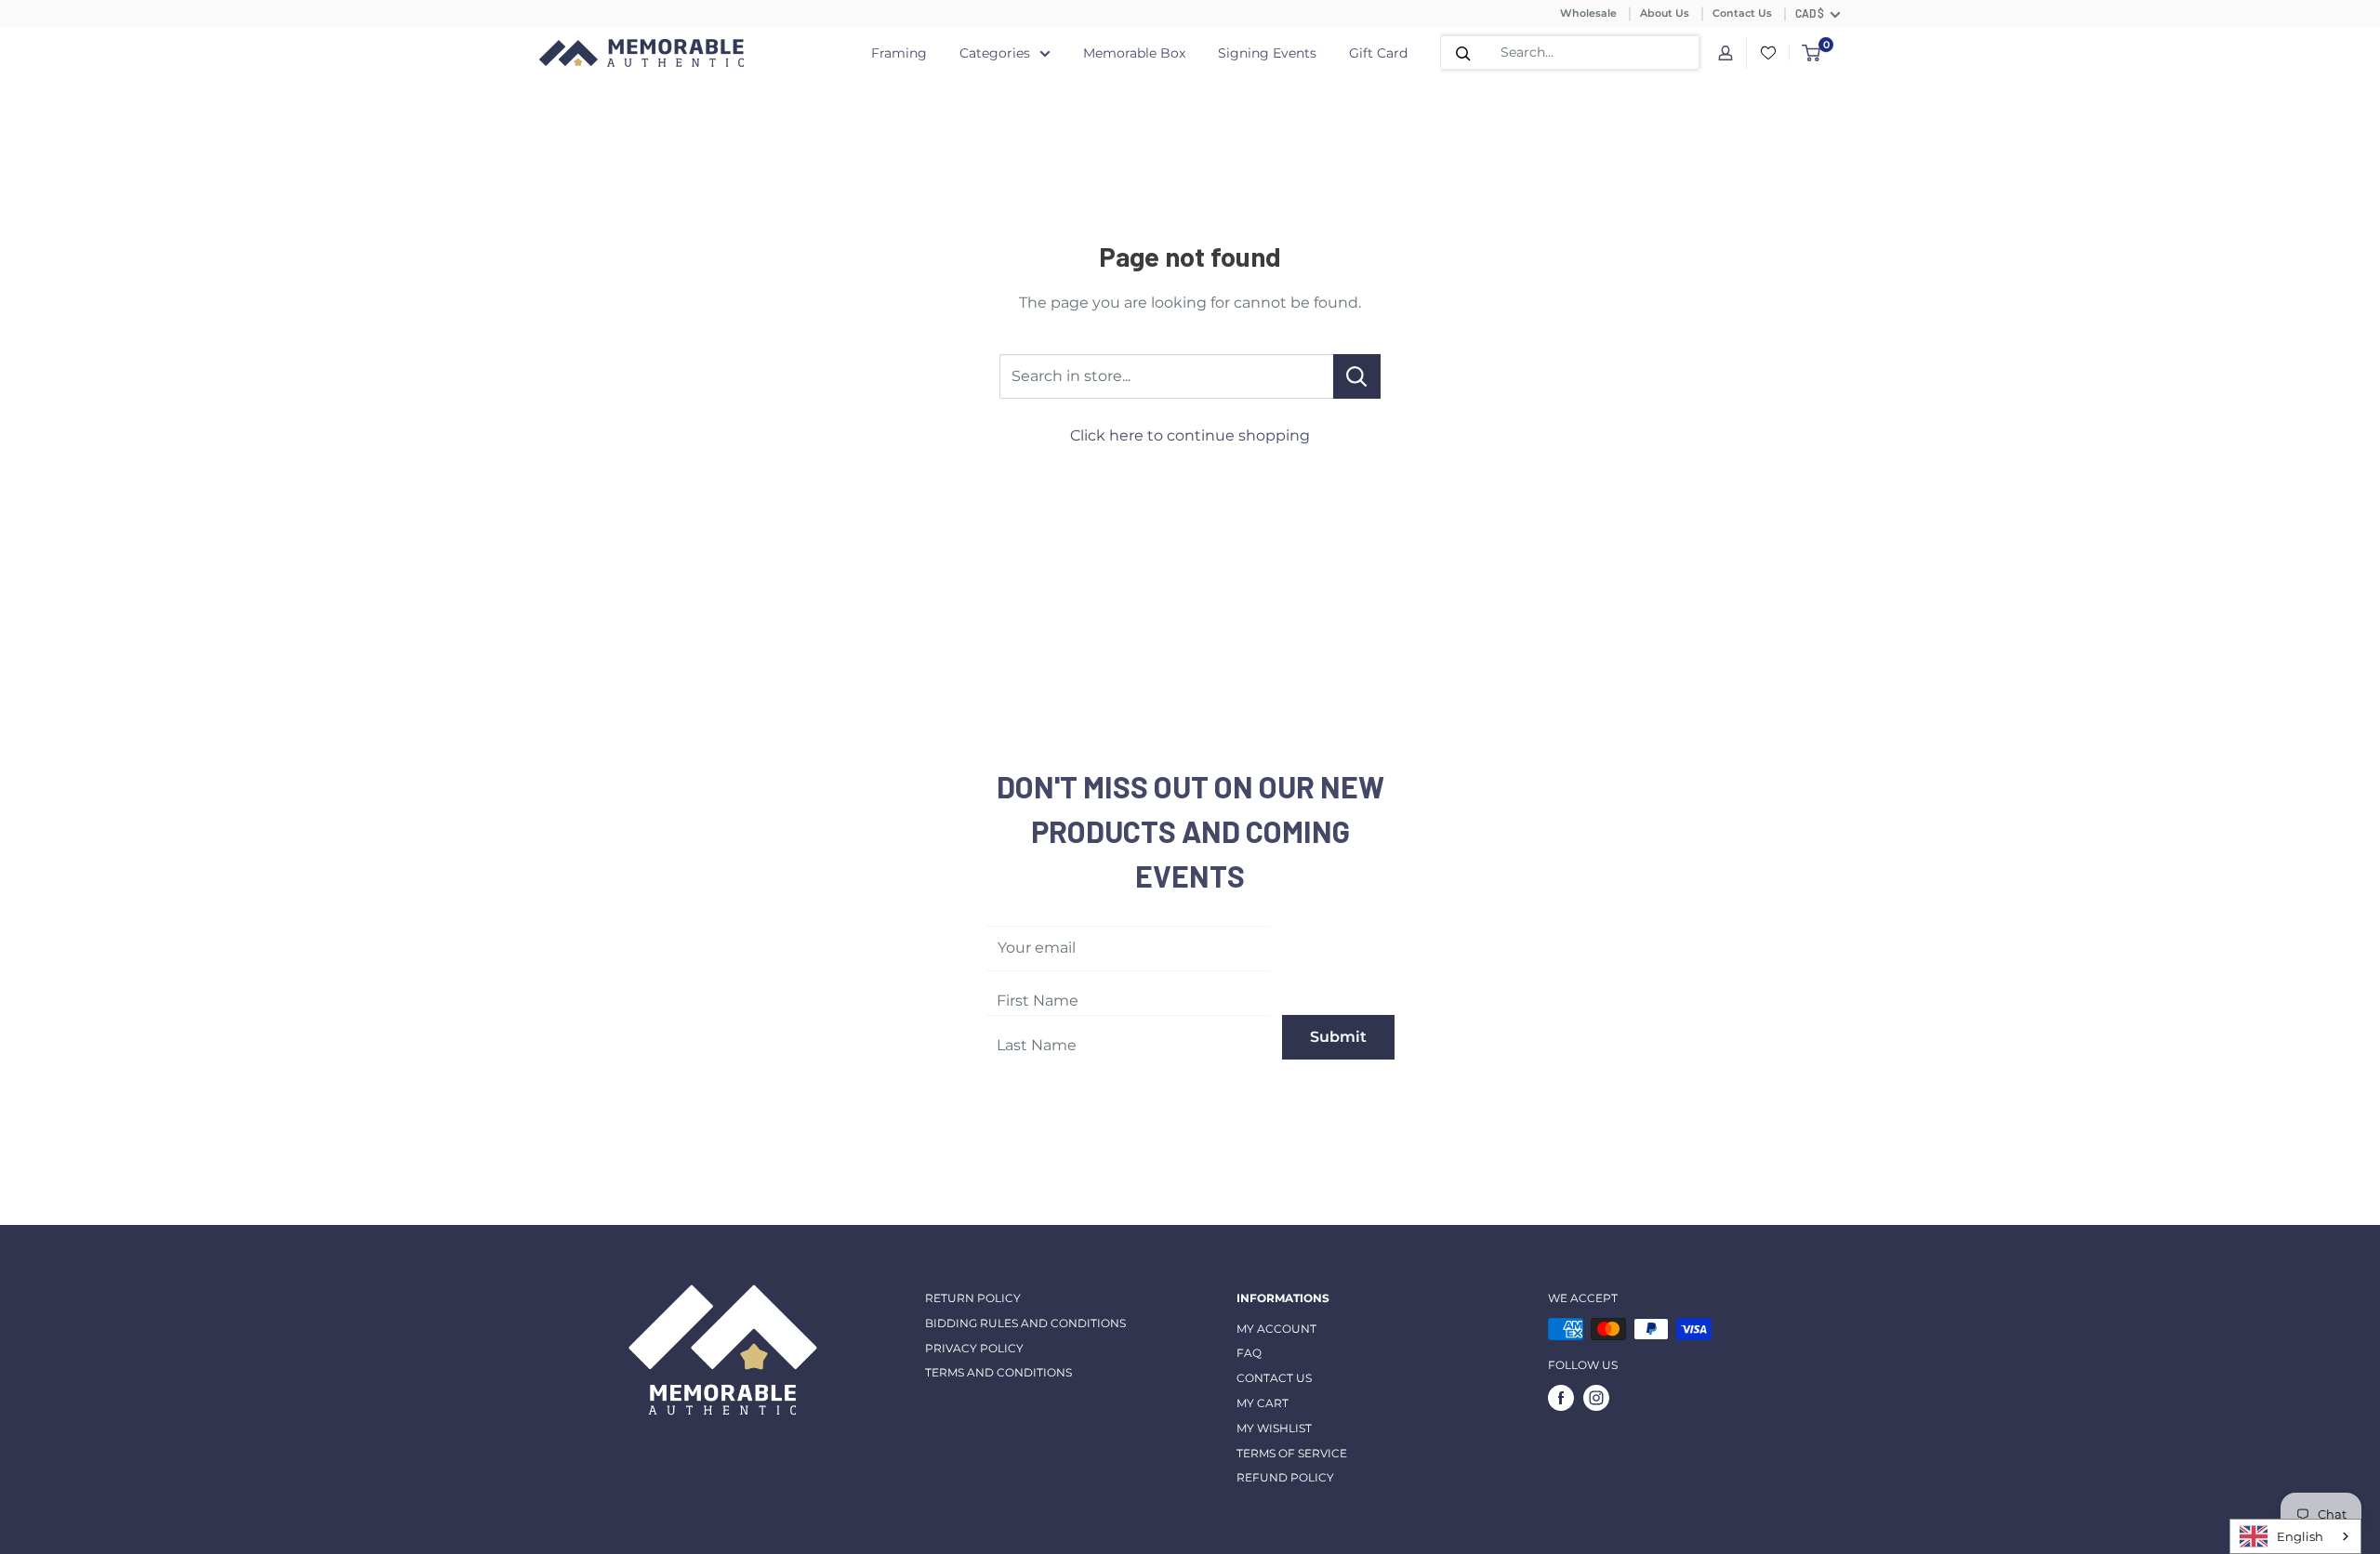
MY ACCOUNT (1276, 1329)
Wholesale (1588, 13)
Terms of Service (1292, 1453)
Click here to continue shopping (1190, 435)
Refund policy (1285, 1477)
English (2300, 1536)
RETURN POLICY (973, 1298)
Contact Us (1742, 13)
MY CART (1263, 1403)
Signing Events (1267, 53)
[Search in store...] (1357, 376)
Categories (995, 53)
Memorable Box (1134, 53)
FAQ (1249, 1353)
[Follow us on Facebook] (1561, 1398)
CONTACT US (1274, 1378)
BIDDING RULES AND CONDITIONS (1025, 1323)
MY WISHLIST (1274, 1428)
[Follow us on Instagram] (1596, 1398)
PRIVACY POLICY (974, 1348)
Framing (899, 53)
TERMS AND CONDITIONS (998, 1372)
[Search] (1463, 53)
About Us (1665, 13)
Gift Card (1378, 53)
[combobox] (2295, 1536)
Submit (1338, 1037)
